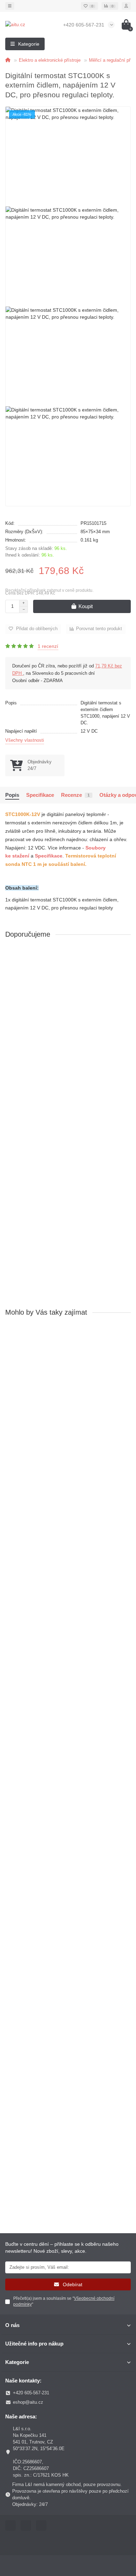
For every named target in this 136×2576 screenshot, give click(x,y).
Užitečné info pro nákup (34, 2344)
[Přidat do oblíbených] (126, 953)
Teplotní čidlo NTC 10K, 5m (37, 1215)
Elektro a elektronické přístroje (50, 60)
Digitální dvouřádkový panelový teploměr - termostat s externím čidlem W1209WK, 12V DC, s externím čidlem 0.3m (67, 1039)
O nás (12, 2325)
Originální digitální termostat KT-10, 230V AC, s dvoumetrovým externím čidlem (59, 1593)
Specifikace (40, 795)
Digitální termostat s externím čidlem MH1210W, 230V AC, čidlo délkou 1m (67, 1951)
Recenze (75, 795)
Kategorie (17, 2362)
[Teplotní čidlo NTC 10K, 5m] (68, 1168)
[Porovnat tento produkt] (126, 967)
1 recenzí (48, 646)
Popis (12, 795)
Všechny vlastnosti (25, 740)
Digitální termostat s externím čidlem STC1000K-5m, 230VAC (65, 1414)
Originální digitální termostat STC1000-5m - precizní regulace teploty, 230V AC (65, 1772)
